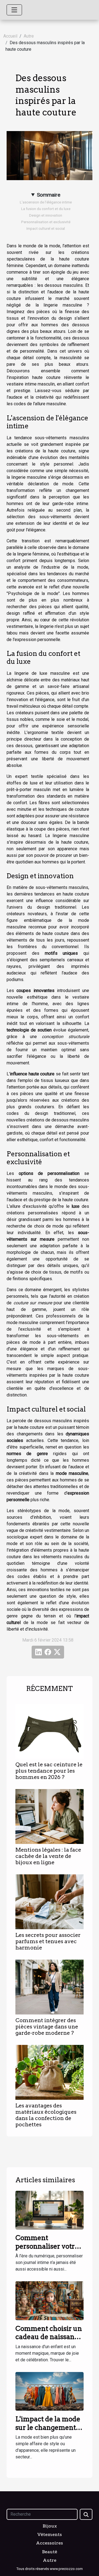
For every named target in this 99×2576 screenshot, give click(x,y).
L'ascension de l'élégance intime (46, 202)
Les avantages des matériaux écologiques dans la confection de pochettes (46, 2115)
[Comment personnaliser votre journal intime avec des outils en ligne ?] (50, 2210)
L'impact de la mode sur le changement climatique (48, 2427)
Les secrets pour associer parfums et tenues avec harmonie (48, 1941)
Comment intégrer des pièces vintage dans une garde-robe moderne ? (47, 2027)
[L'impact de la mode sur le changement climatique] (50, 2391)
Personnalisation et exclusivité (46, 222)
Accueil (10, 36)
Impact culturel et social (46, 229)
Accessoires (50, 2543)
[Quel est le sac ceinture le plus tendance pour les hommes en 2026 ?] (50, 1731)
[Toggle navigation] (14, 10)
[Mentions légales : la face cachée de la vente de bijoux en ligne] (50, 1816)
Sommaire (49, 195)
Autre (29, 36)
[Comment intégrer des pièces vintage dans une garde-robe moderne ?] (50, 1987)
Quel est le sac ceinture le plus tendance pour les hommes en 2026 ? (49, 1771)
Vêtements (50, 2534)
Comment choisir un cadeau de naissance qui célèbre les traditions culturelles (50, 2341)
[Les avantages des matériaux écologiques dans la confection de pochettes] (50, 2072)
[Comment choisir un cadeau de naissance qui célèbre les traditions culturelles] (50, 2300)
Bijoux (50, 2526)
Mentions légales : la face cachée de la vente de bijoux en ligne (48, 1856)
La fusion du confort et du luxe (46, 209)
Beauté (50, 2552)
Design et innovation (46, 215)
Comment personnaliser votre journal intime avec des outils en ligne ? (47, 2250)
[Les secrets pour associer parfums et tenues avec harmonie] (50, 1902)
